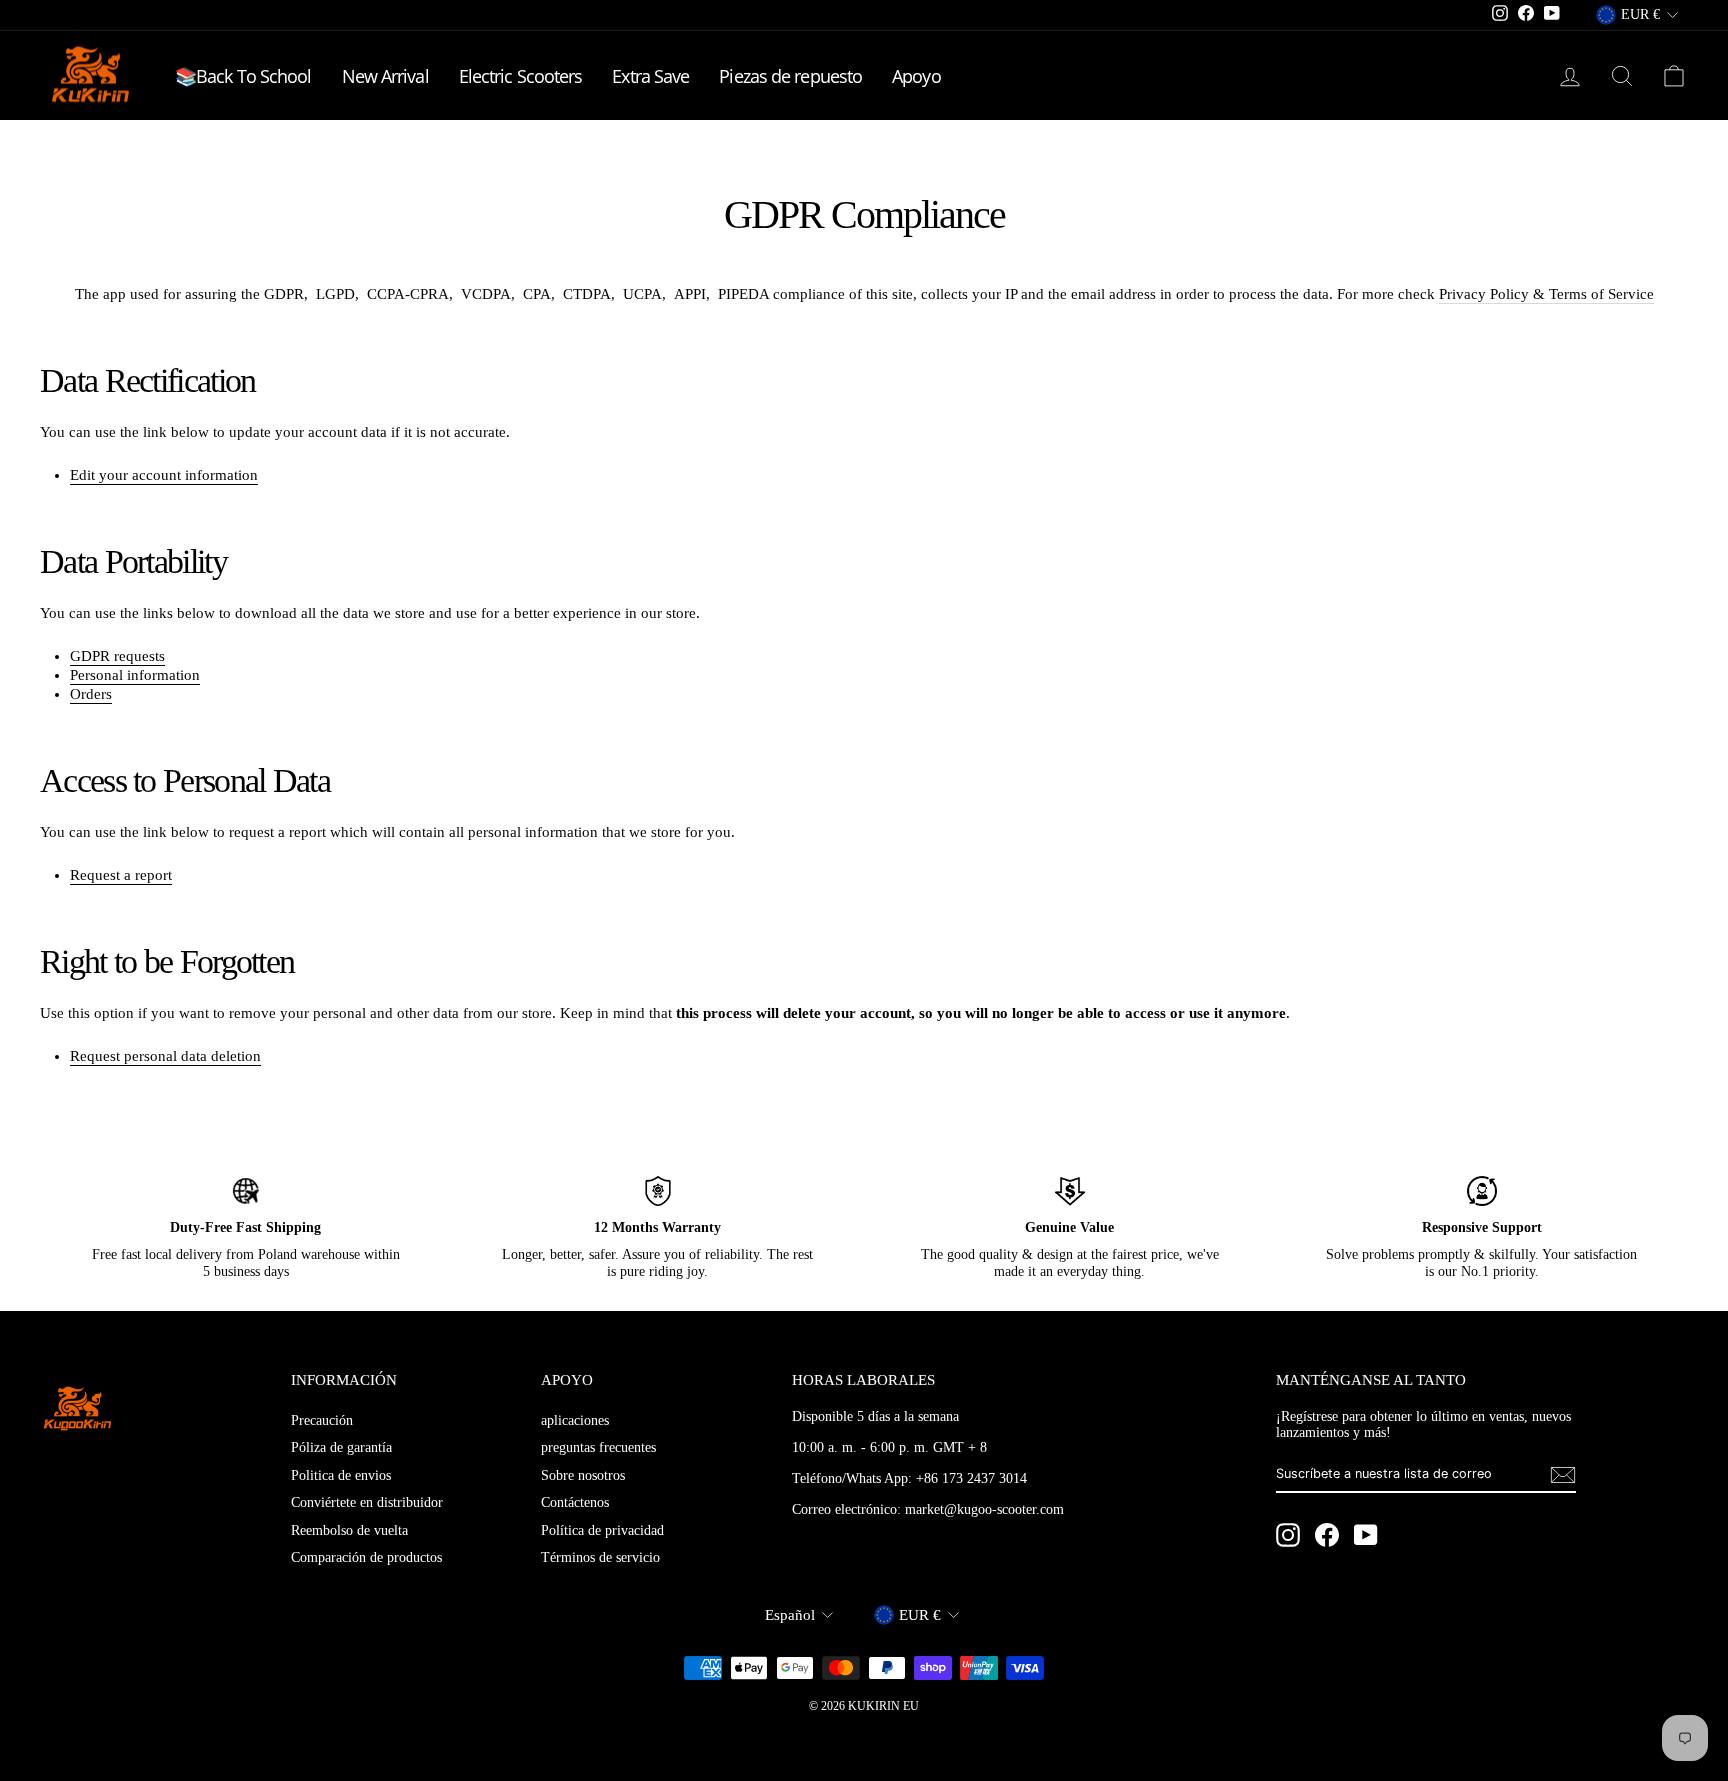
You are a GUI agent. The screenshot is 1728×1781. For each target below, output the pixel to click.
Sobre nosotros (583, 1475)
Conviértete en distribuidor (367, 1502)
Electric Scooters (521, 76)
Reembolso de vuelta (349, 1530)
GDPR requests (117, 656)
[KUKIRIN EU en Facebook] (1327, 1535)
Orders (91, 694)
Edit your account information (164, 475)
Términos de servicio (600, 1557)
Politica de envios (341, 1475)
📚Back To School (243, 76)
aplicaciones (575, 1420)
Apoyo (916, 76)
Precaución (322, 1420)
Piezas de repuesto (790, 76)
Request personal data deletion (165, 1056)
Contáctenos (575, 1502)
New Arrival (385, 76)
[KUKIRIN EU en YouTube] (1366, 1535)
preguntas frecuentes (598, 1447)
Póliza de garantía (341, 1447)
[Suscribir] (1563, 1475)
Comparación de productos (366, 1557)
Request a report (121, 875)
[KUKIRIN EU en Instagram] (1288, 1535)
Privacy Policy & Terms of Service (1546, 294)
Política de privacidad (602, 1530)
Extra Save (650, 76)
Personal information (135, 675)
